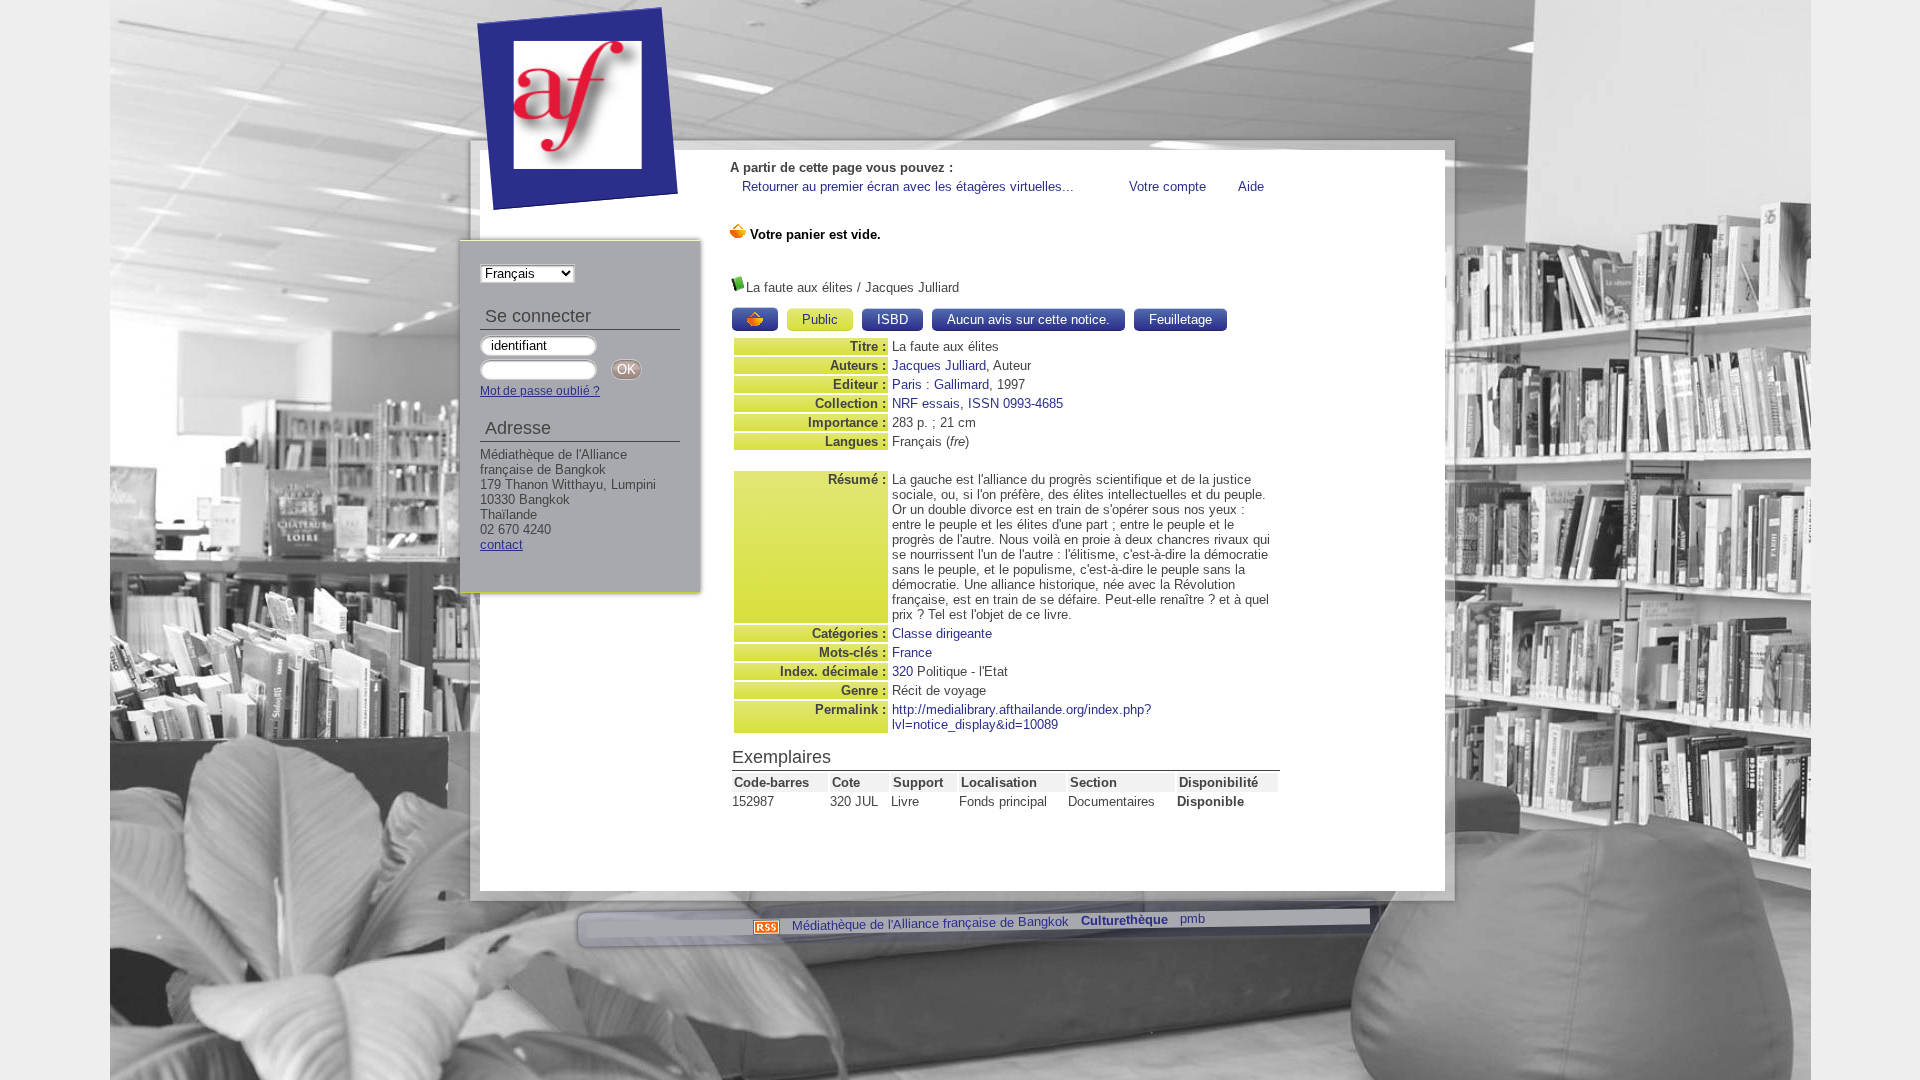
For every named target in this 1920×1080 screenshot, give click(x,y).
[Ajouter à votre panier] (755, 319)
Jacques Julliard (939, 365)
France (912, 652)
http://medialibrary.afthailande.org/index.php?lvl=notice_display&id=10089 (1021, 717)
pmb (1191, 918)
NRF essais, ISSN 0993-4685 (977, 403)
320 (902, 671)
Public (820, 319)
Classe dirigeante (942, 633)
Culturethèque (1123, 920)
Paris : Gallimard (940, 384)
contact (501, 544)
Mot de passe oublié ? (540, 391)
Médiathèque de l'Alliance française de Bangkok (929, 923)
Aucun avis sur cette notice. (1028, 319)
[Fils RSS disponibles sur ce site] (765, 925)
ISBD (892, 319)
